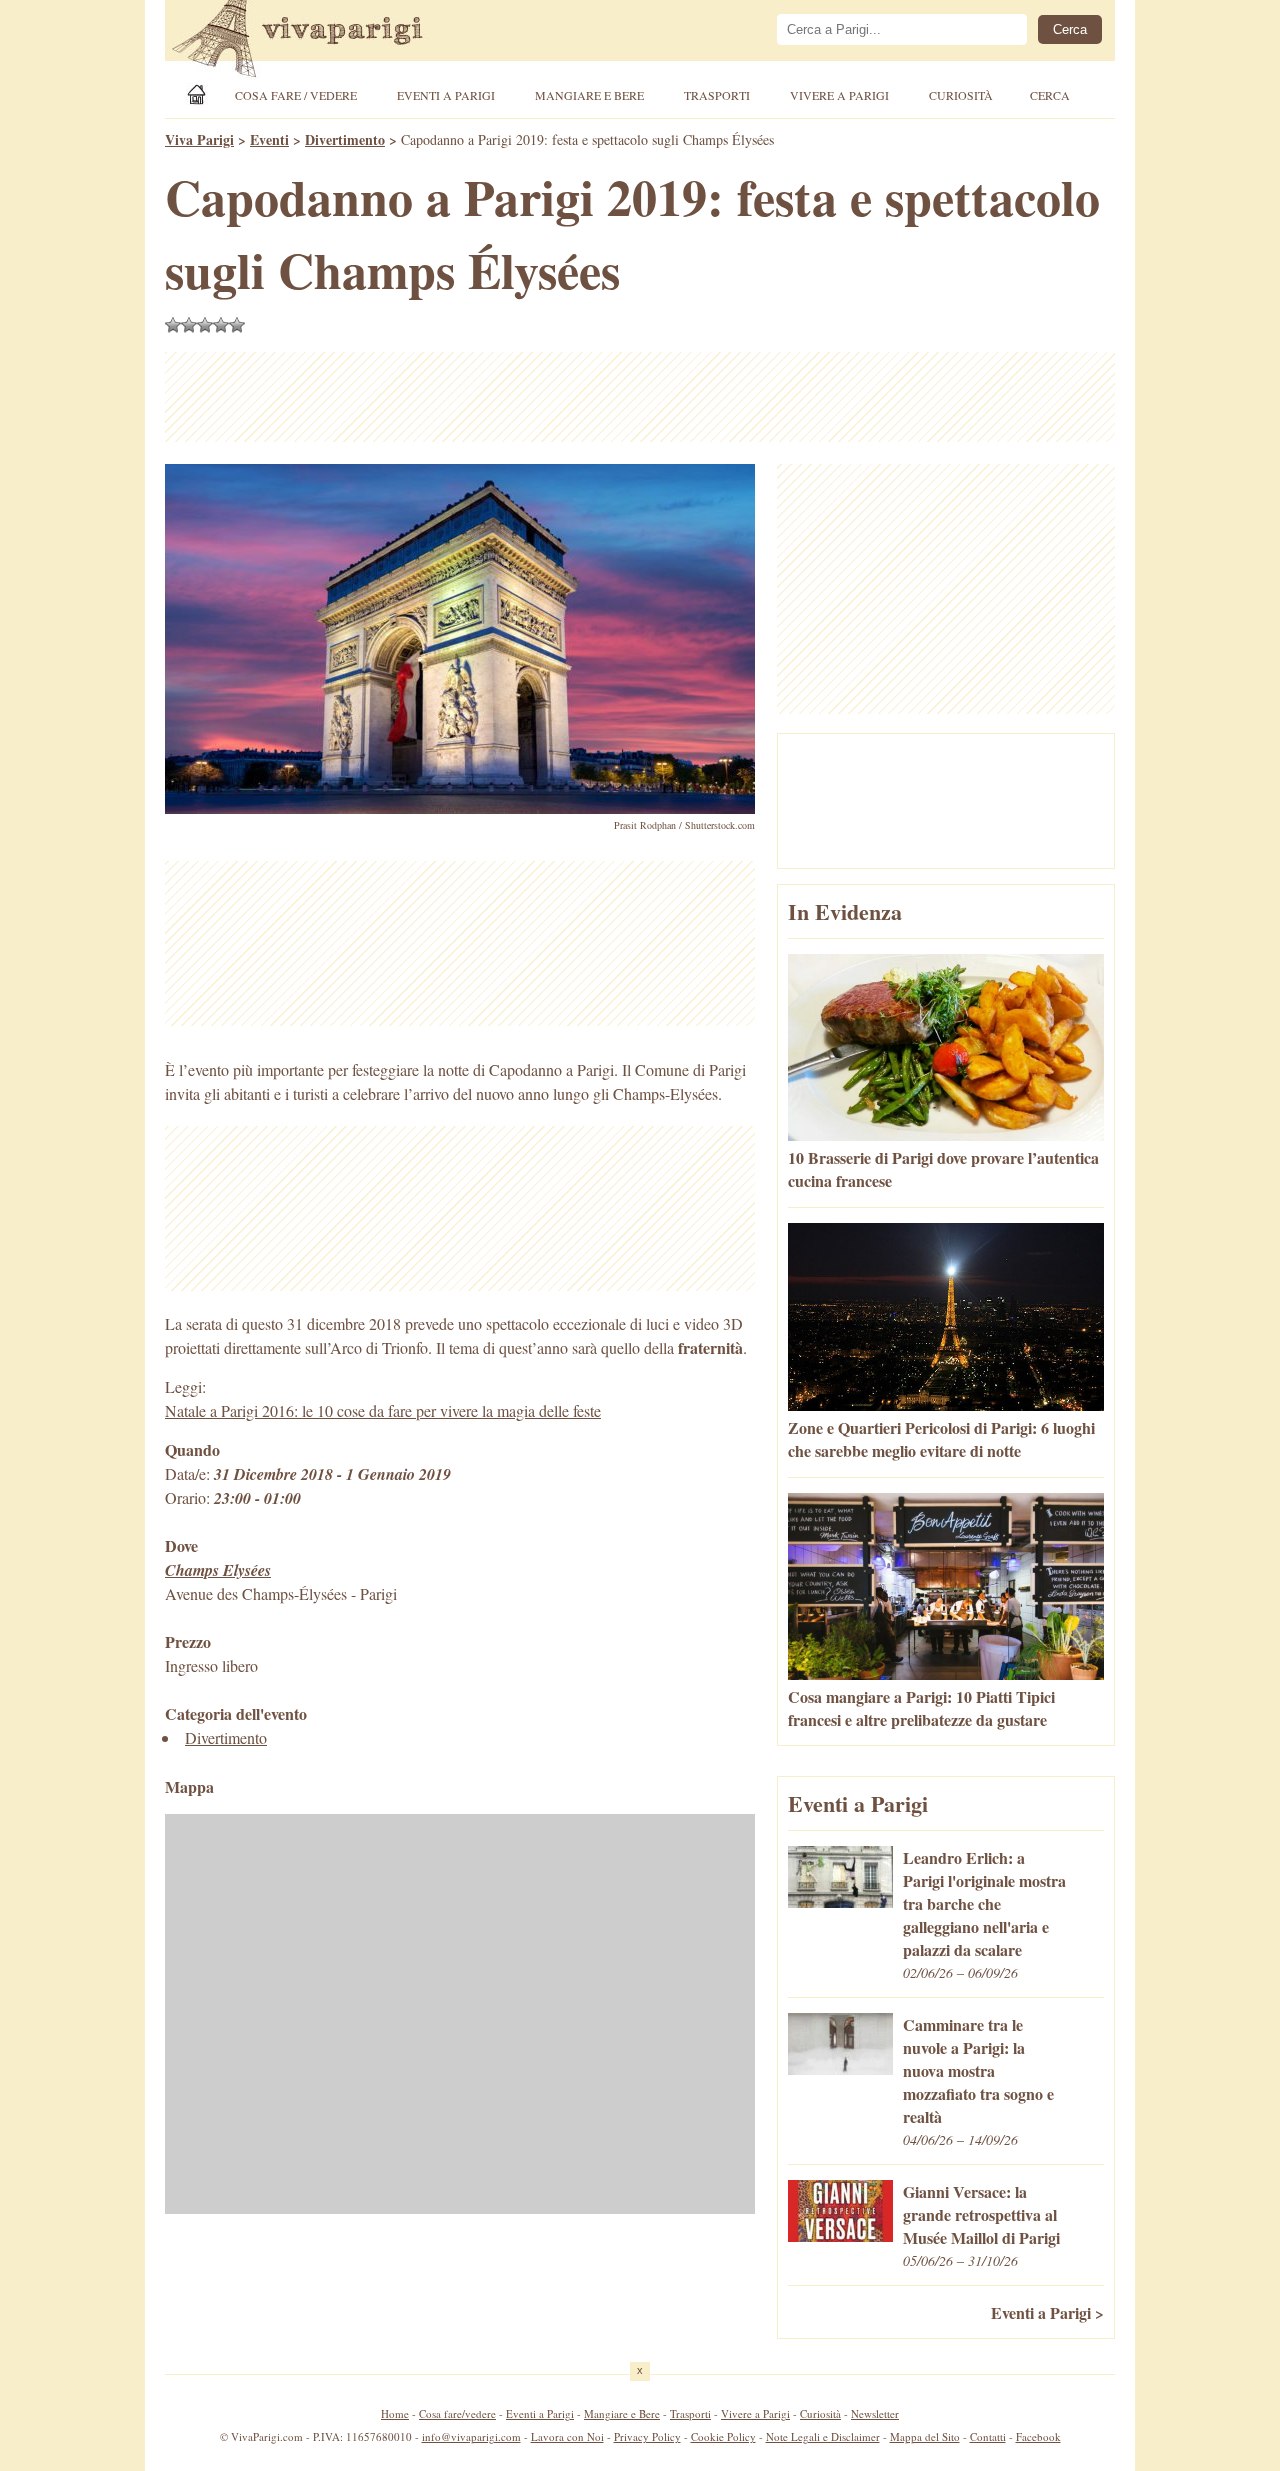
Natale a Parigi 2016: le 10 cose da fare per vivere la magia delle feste (383, 1410)
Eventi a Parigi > (1047, 2312)
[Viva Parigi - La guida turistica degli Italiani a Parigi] (315, 41)
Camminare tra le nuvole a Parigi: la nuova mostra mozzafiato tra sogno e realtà (978, 2070)
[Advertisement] (640, 397)
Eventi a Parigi (446, 95)
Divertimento (226, 1737)
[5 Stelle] (237, 325)
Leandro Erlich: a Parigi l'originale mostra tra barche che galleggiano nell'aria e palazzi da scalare (984, 1903)
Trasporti (717, 95)
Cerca (1050, 95)
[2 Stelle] (189, 325)
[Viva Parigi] (200, 94)
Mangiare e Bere (589, 95)
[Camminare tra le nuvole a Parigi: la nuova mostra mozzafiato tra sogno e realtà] (840, 2068)
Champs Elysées (218, 1570)
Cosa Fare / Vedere (296, 95)
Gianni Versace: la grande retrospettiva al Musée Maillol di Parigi (981, 2214)
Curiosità (961, 95)
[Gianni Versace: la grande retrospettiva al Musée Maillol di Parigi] (840, 2235)
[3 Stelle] (205, 325)
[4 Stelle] (221, 325)
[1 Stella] (173, 325)
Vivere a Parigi (839, 95)
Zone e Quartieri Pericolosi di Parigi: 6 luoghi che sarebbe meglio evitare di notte (941, 1439)
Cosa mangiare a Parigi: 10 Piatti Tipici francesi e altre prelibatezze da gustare (921, 1708)
